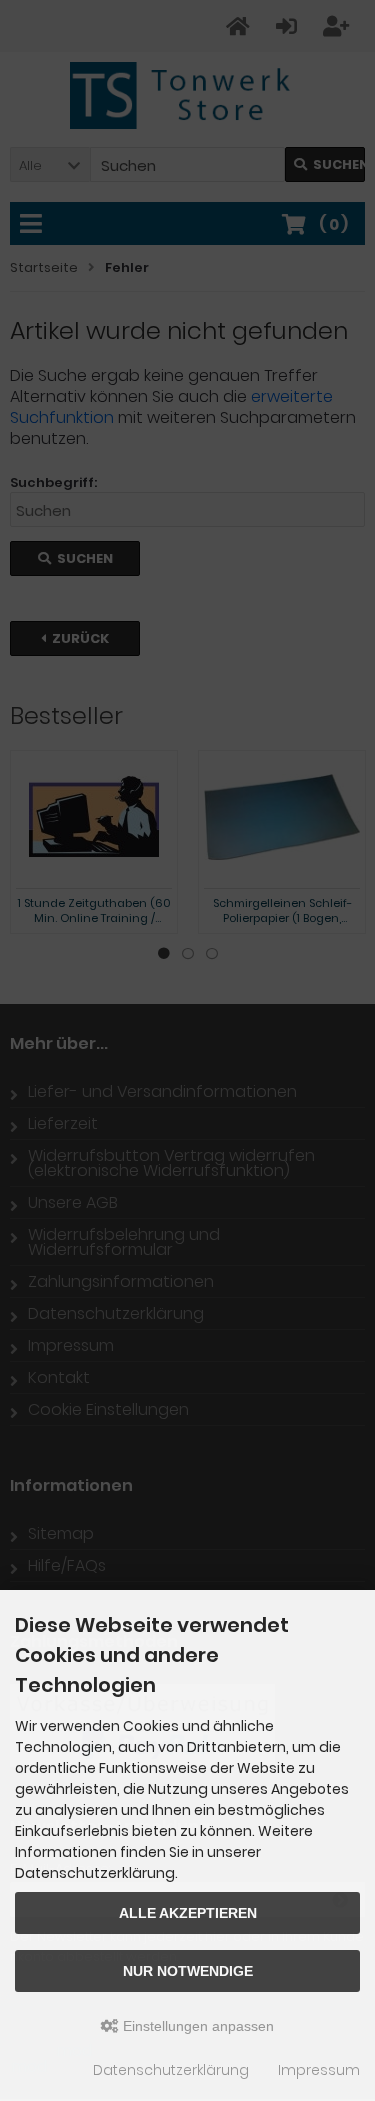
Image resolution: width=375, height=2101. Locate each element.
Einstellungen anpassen (196, 2026)
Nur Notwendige (188, 1971)
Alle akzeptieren (188, 1913)
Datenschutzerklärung (171, 2070)
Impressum (319, 2070)
